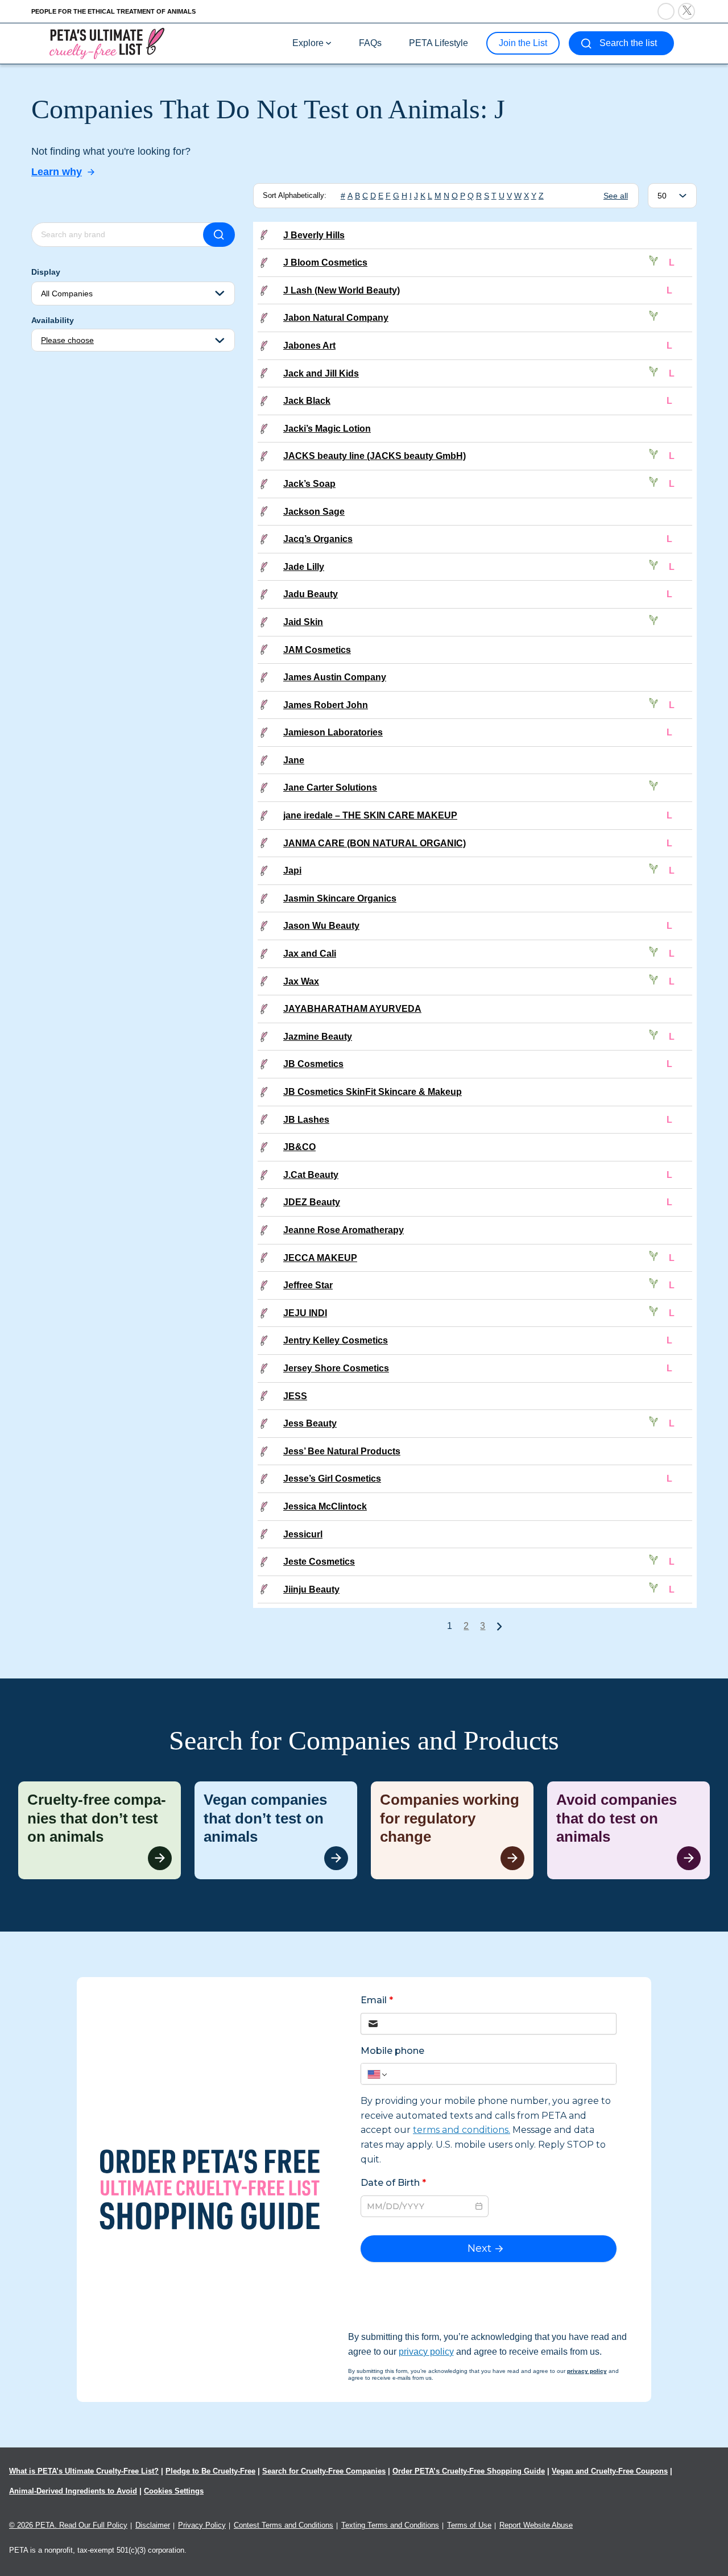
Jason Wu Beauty (321, 926)
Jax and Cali (310, 954)
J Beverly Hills (314, 235)
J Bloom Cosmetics (325, 262)
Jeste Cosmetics (319, 1562)
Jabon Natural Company (336, 318)
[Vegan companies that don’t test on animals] (276, 1830)
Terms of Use (469, 2525)
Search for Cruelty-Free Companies (324, 2471)
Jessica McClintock (325, 1506)
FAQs (370, 43)
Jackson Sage (314, 512)
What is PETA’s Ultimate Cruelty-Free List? (84, 2471)
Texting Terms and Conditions (390, 2525)
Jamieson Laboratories (333, 732)
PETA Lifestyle (439, 43)
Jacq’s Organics (318, 539)
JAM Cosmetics (317, 650)
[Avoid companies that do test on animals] (628, 1830)
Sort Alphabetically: (295, 195)
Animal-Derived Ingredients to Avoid (73, 2491)
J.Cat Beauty (311, 1175)
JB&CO (299, 1147)
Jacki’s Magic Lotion (327, 429)
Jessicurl (303, 1534)
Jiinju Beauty (311, 1589)
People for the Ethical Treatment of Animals (113, 11)
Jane (294, 760)
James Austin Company (335, 677)
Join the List (523, 43)
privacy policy (426, 2352)
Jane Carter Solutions (330, 787)
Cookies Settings (174, 2491)
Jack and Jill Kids (321, 373)
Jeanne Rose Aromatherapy (344, 1230)
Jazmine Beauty (318, 1037)
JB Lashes (306, 1120)
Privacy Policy (202, 2525)
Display (46, 272)
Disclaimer (153, 2525)
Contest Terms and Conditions (284, 2525)
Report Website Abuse (536, 2525)
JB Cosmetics (313, 1064)
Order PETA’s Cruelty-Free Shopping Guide (469, 2471)
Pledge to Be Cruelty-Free (210, 2471)
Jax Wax (301, 981)
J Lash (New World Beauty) (342, 290)
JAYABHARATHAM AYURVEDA (352, 1009)
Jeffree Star (308, 1285)
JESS (295, 1396)
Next (499, 1626)
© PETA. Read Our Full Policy (68, 2525)
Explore (308, 43)
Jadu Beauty (311, 594)
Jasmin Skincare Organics (340, 898)
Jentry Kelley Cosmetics (336, 1340)
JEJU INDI (305, 1313)
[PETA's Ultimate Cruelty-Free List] (107, 43)
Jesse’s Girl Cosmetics (332, 1479)
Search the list (628, 43)
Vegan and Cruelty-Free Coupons (610, 2471)
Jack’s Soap (309, 484)
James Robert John (326, 705)
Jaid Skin (303, 622)
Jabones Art (309, 346)
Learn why (57, 172)
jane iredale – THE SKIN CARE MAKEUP (370, 815)
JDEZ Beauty (312, 1202)
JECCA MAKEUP (320, 1258)
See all (616, 196)
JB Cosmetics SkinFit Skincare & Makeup (373, 1092)
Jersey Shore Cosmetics (336, 1368)
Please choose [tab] (67, 340)
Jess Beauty (310, 1423)
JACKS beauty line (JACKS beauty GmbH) (375, 456)
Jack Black (307, 401)
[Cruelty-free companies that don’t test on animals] (100, 1830)
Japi (292, 871)
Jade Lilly (304, 567)
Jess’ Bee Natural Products (342, 1451)
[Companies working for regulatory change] (452, 1830)
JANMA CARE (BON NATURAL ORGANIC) (375, 843)
